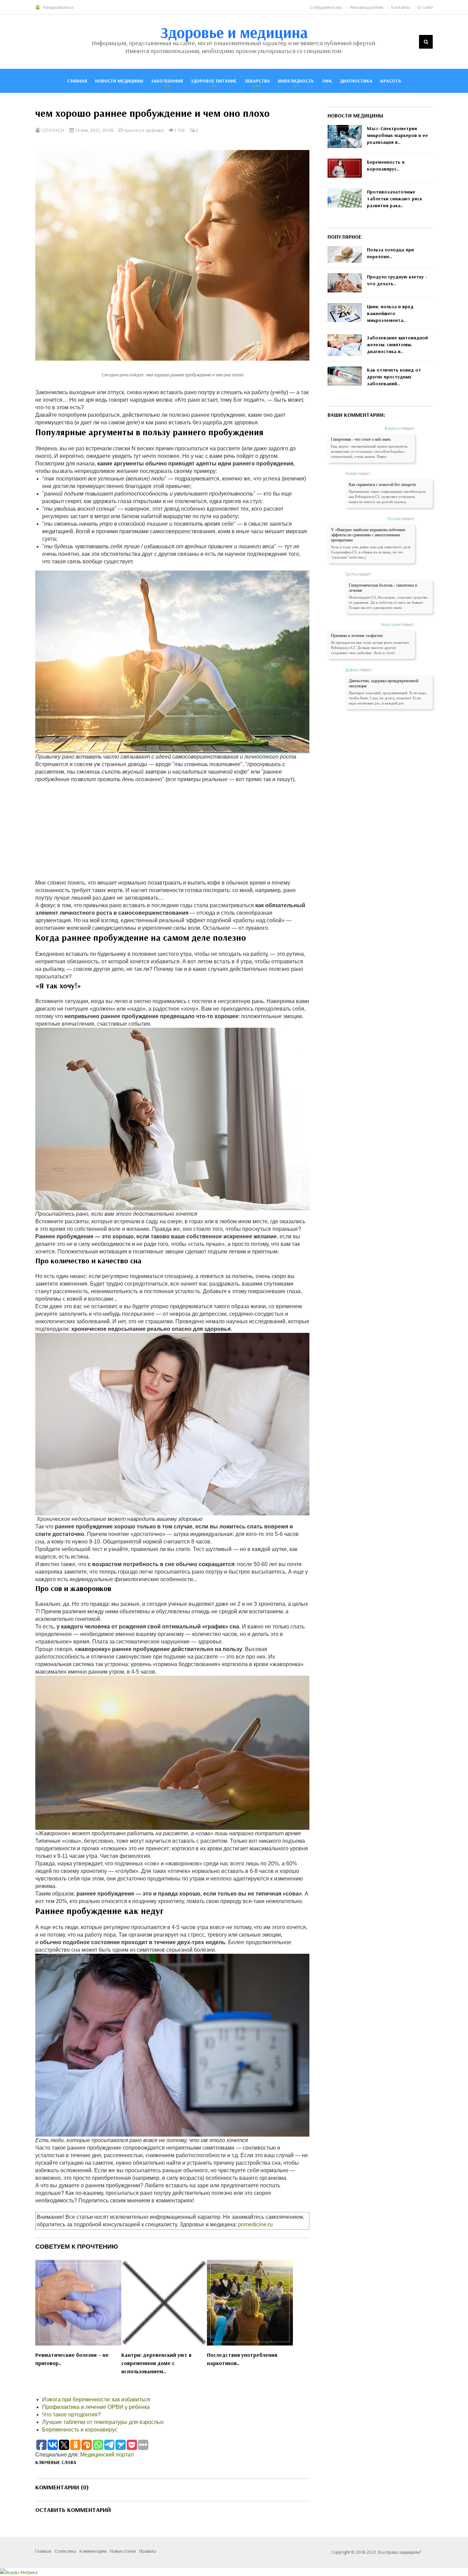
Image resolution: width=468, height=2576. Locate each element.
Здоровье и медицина (234, 32)
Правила (147, 2551)
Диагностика (356, 81)
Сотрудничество (326, 7)
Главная (77, 81)
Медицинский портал (107, 2455)
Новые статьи (123, 2551)
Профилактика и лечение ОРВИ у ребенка (96, 2407)
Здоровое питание (214, 81)
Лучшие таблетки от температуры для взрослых (103, 2422)
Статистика (65, 2551)
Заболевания (167, 81)
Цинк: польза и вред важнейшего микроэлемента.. (390, 313)
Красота (391, 81)
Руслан (394, 518)
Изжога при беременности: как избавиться (96, 2399)
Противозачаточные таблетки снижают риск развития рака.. (395, 199)
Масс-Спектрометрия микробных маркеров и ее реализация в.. (397, 135)
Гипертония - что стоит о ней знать (361, 439)
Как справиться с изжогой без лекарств (382, 485)
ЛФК (327, 81)
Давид (352, 670)
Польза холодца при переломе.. (390, 253)
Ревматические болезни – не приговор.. (72, 2359)
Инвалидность (296, 81)
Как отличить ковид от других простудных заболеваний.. (394, 377)
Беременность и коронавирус (80, 2430)
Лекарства (257, 81)
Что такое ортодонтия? (71, 2415)
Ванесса (393, 428)
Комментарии (93, 2551)
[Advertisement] (172, 831)
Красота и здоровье (144, 130)
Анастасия (391, 624)
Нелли (351, 473)
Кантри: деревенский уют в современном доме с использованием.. (156, 2363)
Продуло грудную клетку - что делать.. (397, 280)
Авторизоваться (58, 7)
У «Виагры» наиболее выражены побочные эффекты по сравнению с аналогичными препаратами (368, 535)
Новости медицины (119, 81)
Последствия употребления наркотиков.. (242, 2359)
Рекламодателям (367, 7)
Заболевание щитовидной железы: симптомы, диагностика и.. (397, 345)
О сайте (425, 7)
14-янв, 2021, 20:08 (94, 130)
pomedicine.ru (255, 2224)
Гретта (352, 574)
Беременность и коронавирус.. (386, 165)
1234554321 (52, 130)
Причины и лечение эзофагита (357, 636)
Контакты (401, 7)
